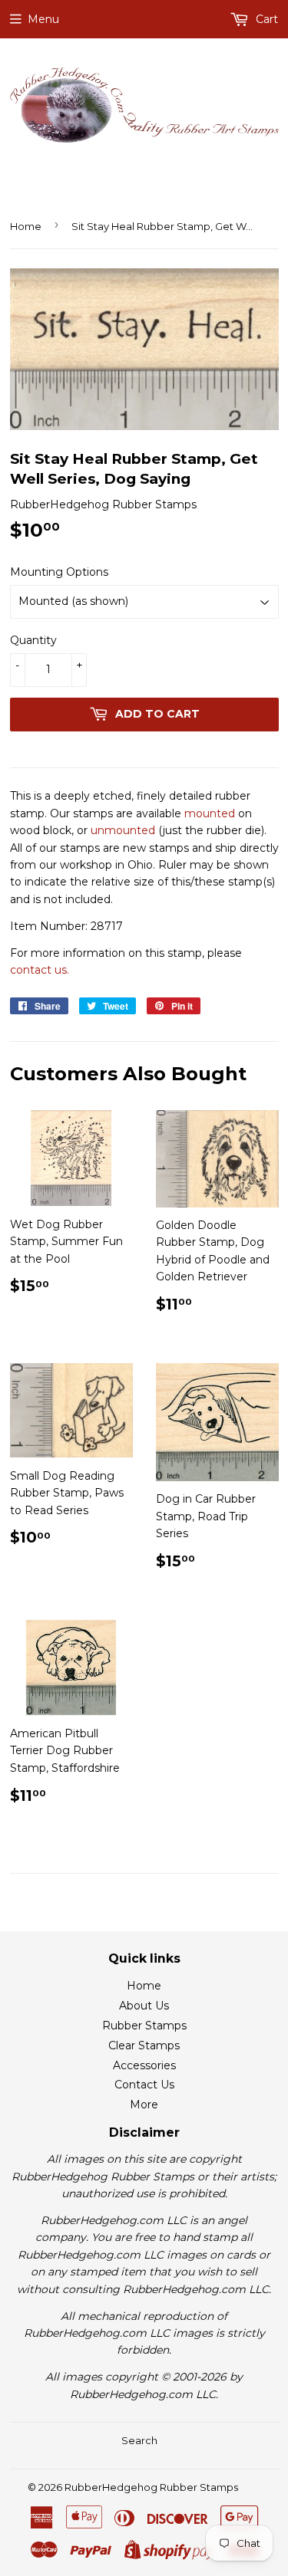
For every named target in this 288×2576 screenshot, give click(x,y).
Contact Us (144, 2085)
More (144, 2104)
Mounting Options (59, 572)
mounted (210, 813)
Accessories (144, 2065)
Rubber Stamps (144, 2026)
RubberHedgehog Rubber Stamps (151, 2487)
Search (139, 2440)
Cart (265, 19)
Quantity (33, 640)
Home (26, 226)
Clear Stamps (144, 2045)
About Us (144, 2006)
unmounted (123, 830)
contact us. (40, 970)
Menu (43, 19)
